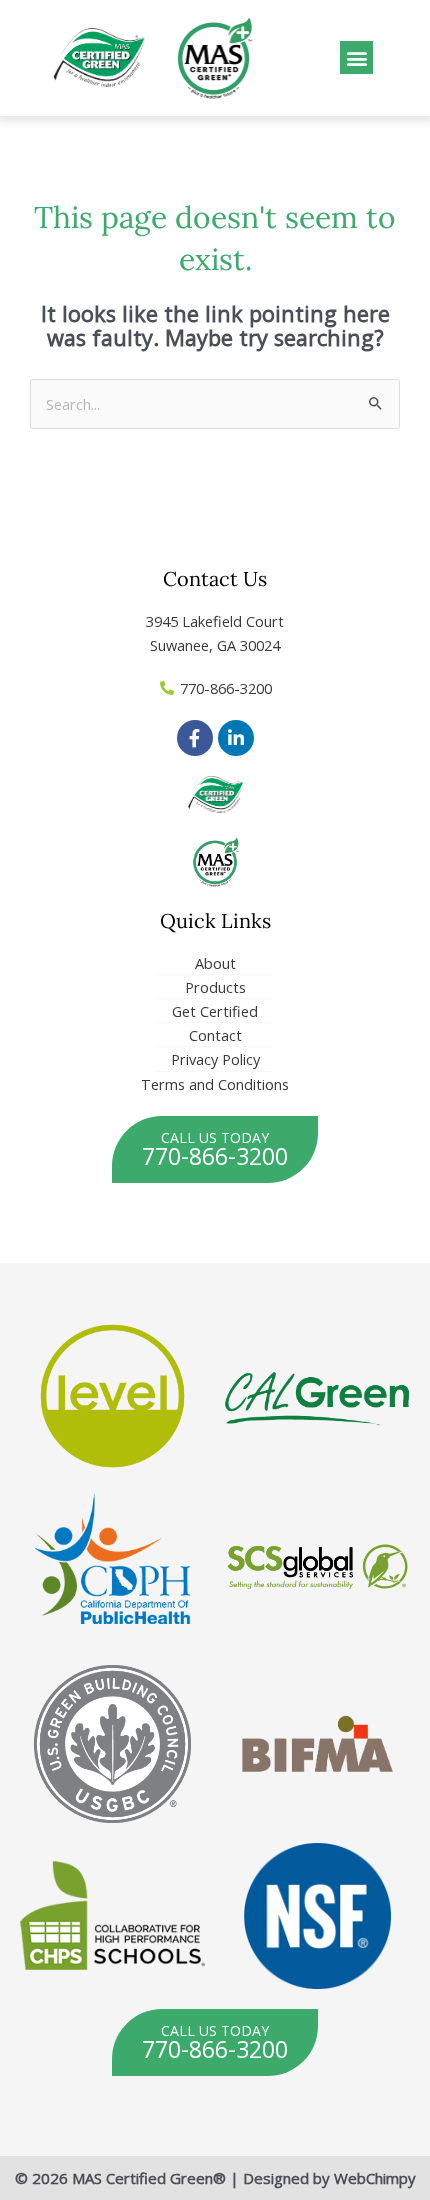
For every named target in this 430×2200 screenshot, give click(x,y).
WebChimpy (375, 2178)
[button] (356, 57)
